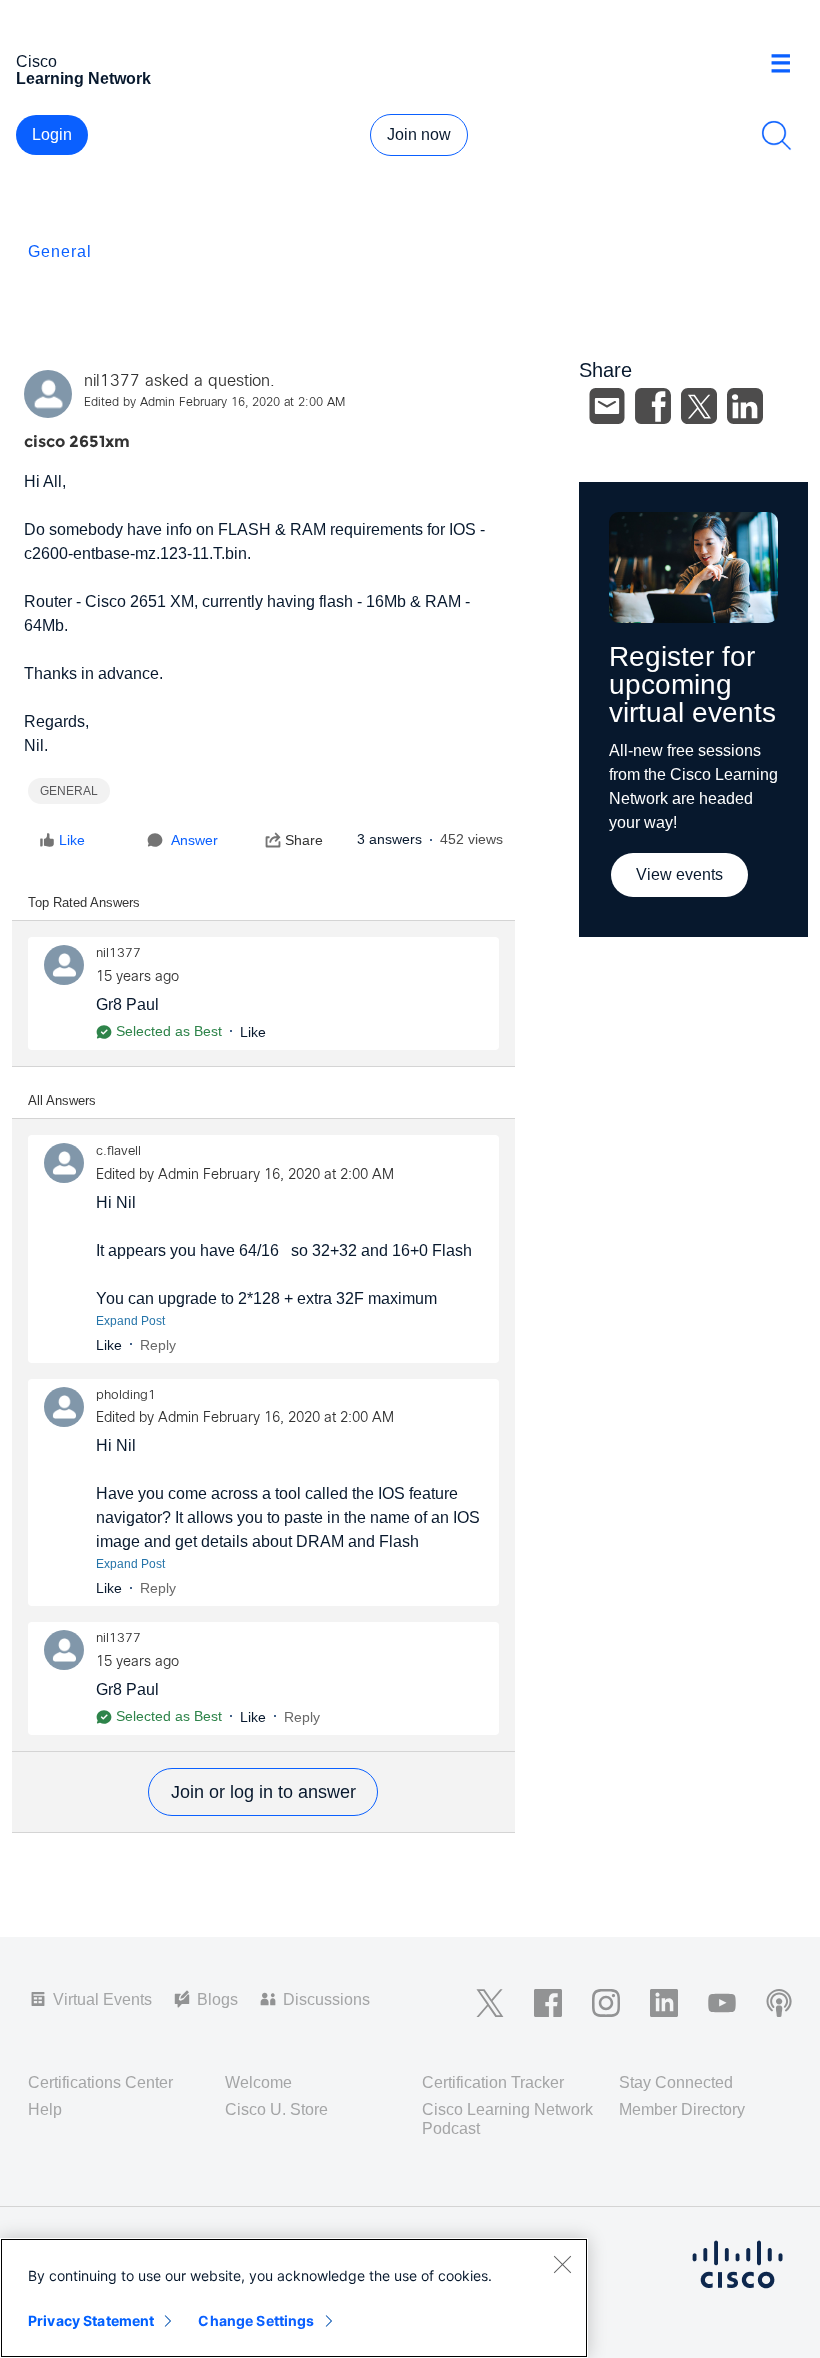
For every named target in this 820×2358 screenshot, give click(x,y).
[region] (294, 2298)
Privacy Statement (91, 2320)
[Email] (607, 406)
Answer (194, 840)
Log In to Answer (263, 1792)
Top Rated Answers (84, 902)
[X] (699, 406)
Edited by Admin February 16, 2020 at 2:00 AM (214, 403)
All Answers (62, 1100)
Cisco (83, 70)
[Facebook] (653, 406)
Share (304, 840)
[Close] (562, 2264)
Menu (788, 64)
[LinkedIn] (745, 406)
